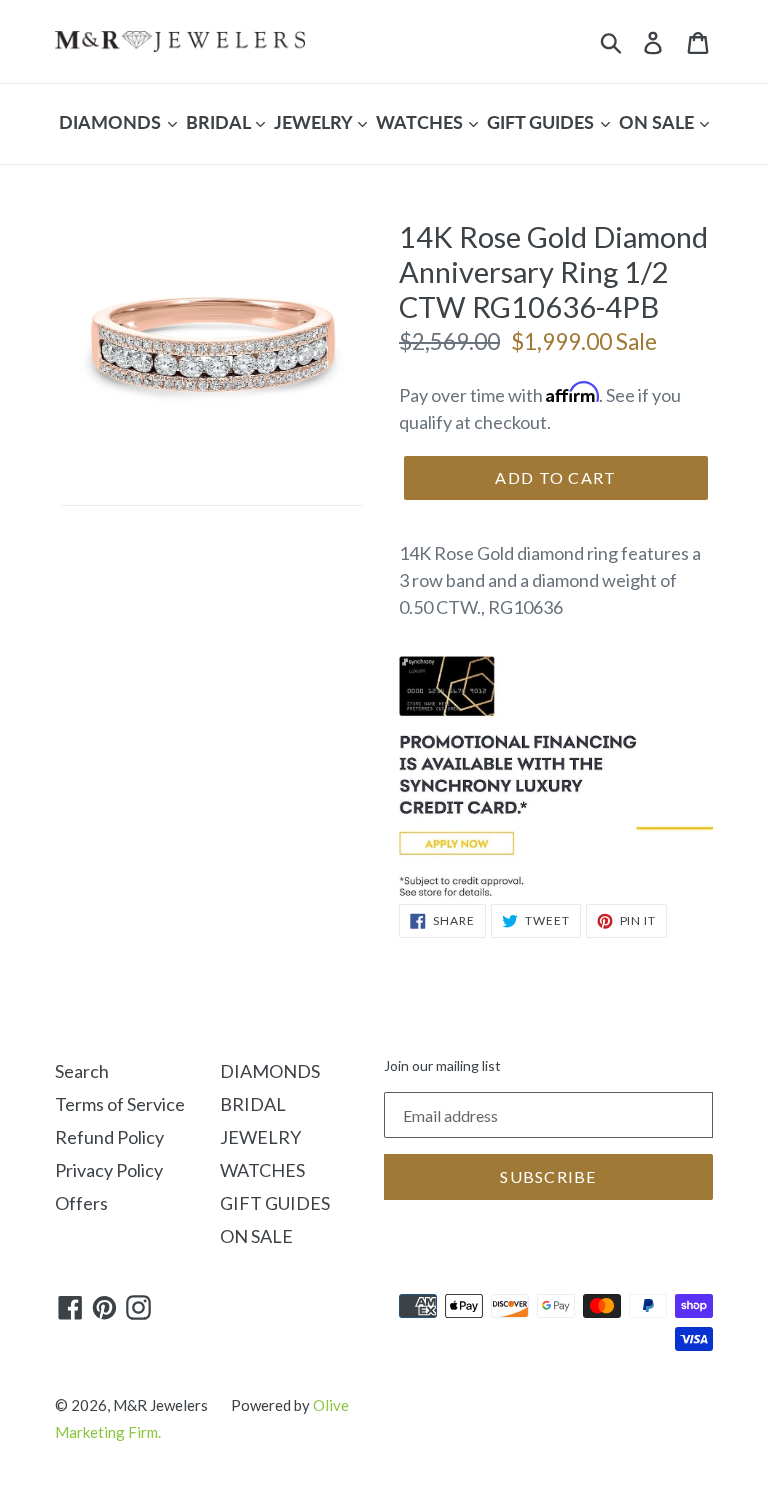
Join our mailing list (442, 1066)
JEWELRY (315, 122)
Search (82, 1071)
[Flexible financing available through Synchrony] (556, 890)
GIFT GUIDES (542, 122)
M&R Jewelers (160, 1405)
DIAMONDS (112, 122)
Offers (81, 1203)
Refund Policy (109, 1137)
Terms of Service (120, 1104)
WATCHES (421, 122)
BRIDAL (220, 122)
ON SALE (658, 122)
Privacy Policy (109, 1170)
